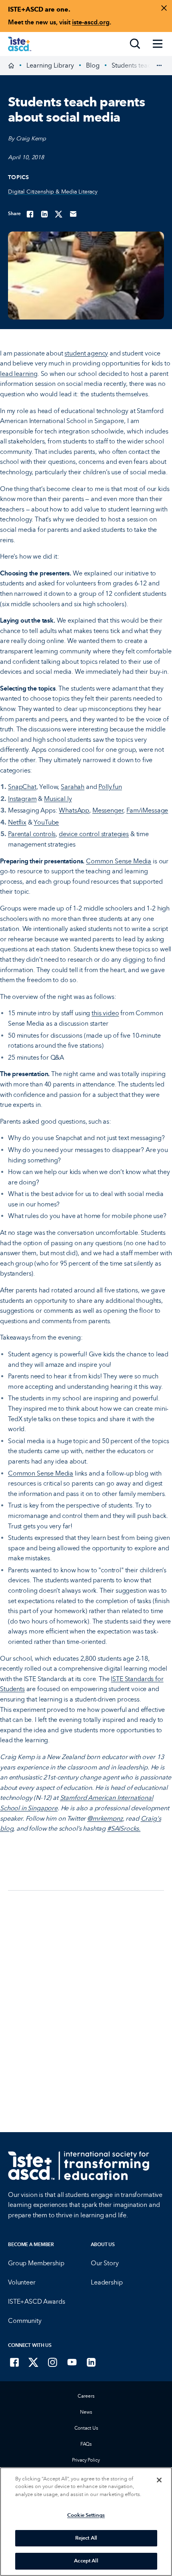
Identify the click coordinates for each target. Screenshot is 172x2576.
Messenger (108, 810)
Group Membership (36, 2263)
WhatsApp (74, 810)
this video (105, 1013)
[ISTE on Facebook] (14, 2362)
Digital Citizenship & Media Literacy (53, 192)
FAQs (86, 2444)
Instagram (22, 799)
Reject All (86, 2538)
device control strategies (94, 834)
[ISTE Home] (20, 44)
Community (25, 2321)
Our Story (105, 2263)
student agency (86, 353)
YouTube (46, 822)
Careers (86, 2396)
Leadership (107, 2282)
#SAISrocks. (124, 1828)
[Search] (135, 44)
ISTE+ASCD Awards (36, 2301)
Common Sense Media (119, 861)
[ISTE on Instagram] (53, 2362)
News (86, 2412)
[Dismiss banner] (164, 8)
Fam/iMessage (147, 810)
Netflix (17, 822)
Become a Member (31, 2245)
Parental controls (32, 834)
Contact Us (86, 2428)
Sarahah (73, 787)
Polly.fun (110, 787)
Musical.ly (58, 799)
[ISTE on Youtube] (72, 2362)
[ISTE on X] (34, 2362)
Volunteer (22, 2282)
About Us (103, 2245)
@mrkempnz (105, 1818)
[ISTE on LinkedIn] (91, 2362)
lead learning (19, 374)
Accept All (86, 2561)
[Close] (159, 2480)
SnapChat (22, 787)
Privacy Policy (86, 2460)
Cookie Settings (86, 2515)
